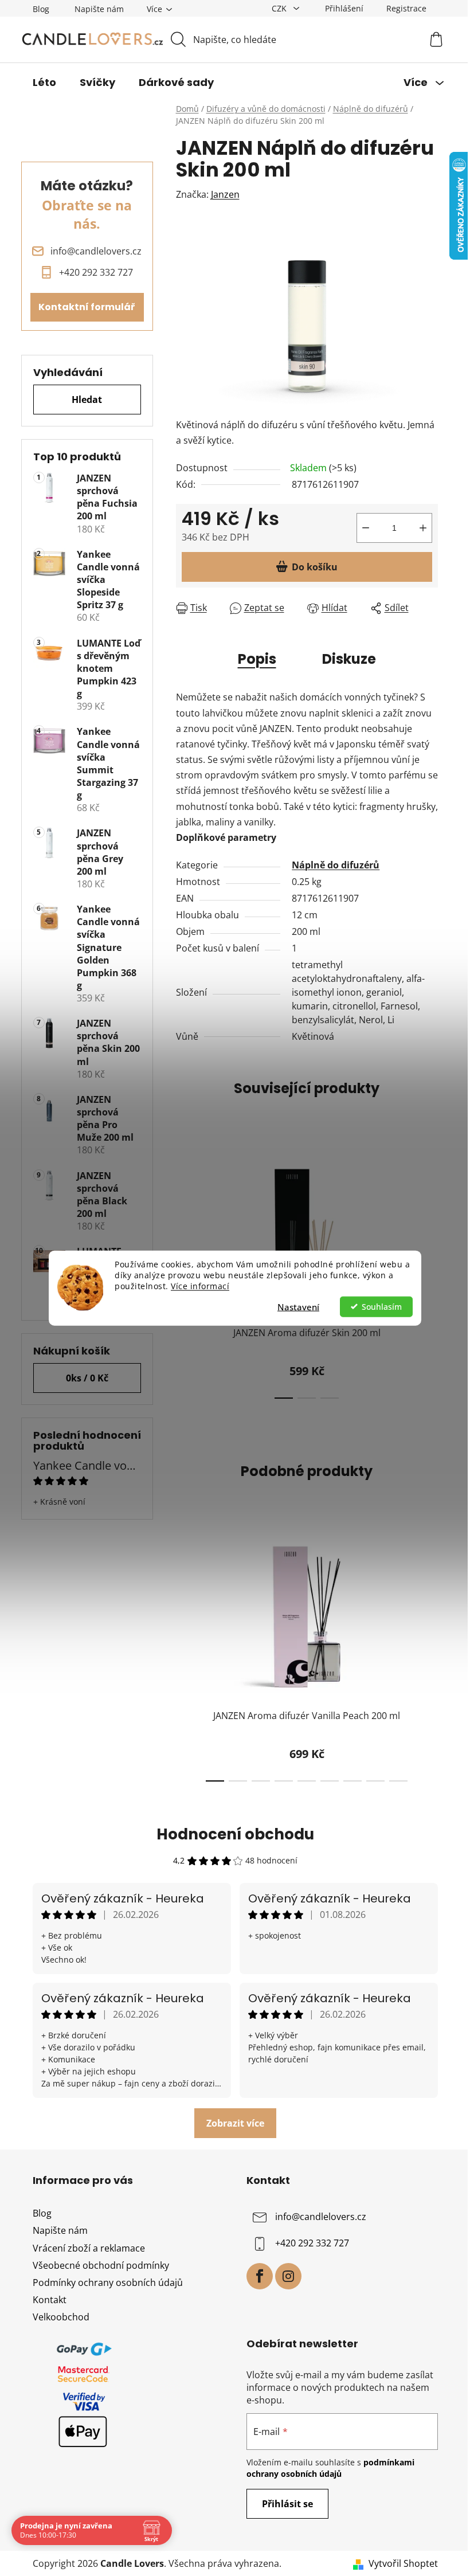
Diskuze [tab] (349, 659)
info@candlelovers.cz (321, 2217)
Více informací (200, 1286)
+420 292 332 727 (312, 2244)
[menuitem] (44, 83)
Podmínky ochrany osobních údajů (108, 2283)
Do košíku (315, 567)
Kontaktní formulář (87, 307)
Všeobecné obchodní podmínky (101, 2265)
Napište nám (99, 9)
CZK (280, 8)
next (429, 1274)
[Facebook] (260, 2276)
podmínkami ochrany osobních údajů (330, 2468)
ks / (87, 1378)
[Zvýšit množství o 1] (423, 528)
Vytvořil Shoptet (403, 2563)
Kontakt (50, 2300)
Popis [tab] (257, 659)
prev (185, 1657)
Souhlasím (382, 1306)
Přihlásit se (287, 2504)
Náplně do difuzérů (336, 865)
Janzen (225, 194)
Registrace (406, 8)
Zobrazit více (235, 2123)
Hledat (87, 400)
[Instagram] (288, 2276)
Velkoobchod (61, 2317)
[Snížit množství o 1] (366, 528)
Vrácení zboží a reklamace (89, 2248)
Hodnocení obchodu (235, 1834)
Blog (41, 9)
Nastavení (298, 1306)
